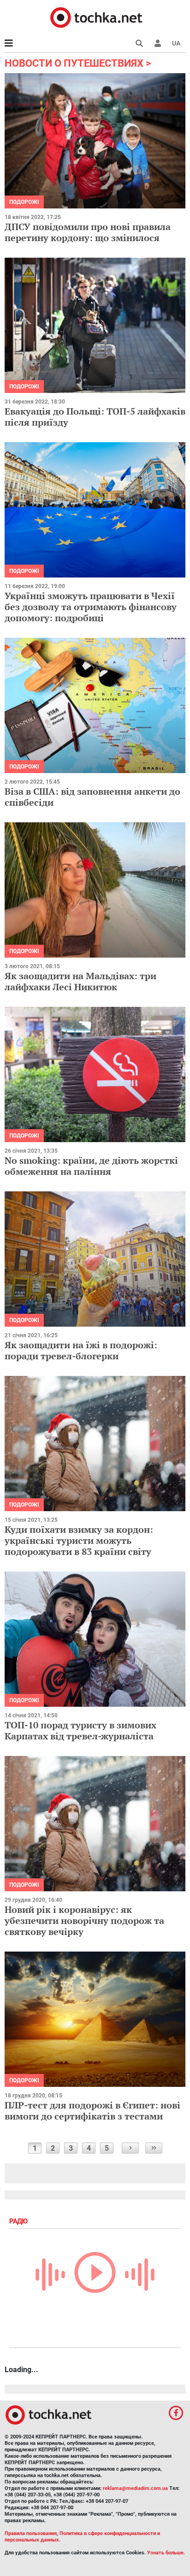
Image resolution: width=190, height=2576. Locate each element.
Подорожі (24, 202)
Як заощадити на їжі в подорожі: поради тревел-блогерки (81, 1350)
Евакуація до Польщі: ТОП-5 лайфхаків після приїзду (95, 417)
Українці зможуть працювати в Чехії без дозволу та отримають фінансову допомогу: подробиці (91, 607)
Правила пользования (31, 2533)
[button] (158, 43)
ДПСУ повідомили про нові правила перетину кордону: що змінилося (88, 232)
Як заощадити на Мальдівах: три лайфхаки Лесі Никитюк (80, 981)
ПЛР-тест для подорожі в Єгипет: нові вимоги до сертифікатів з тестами (92, 2111)
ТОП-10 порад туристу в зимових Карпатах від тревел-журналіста (80, 1730)
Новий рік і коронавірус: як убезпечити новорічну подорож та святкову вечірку (84, 1920)
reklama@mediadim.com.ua (135, 2488)
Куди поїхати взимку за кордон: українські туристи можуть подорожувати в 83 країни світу (79, 1540)
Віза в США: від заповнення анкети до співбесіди (92, 797)
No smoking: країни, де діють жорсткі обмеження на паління (91, 1166)
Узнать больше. (166, 2553)
